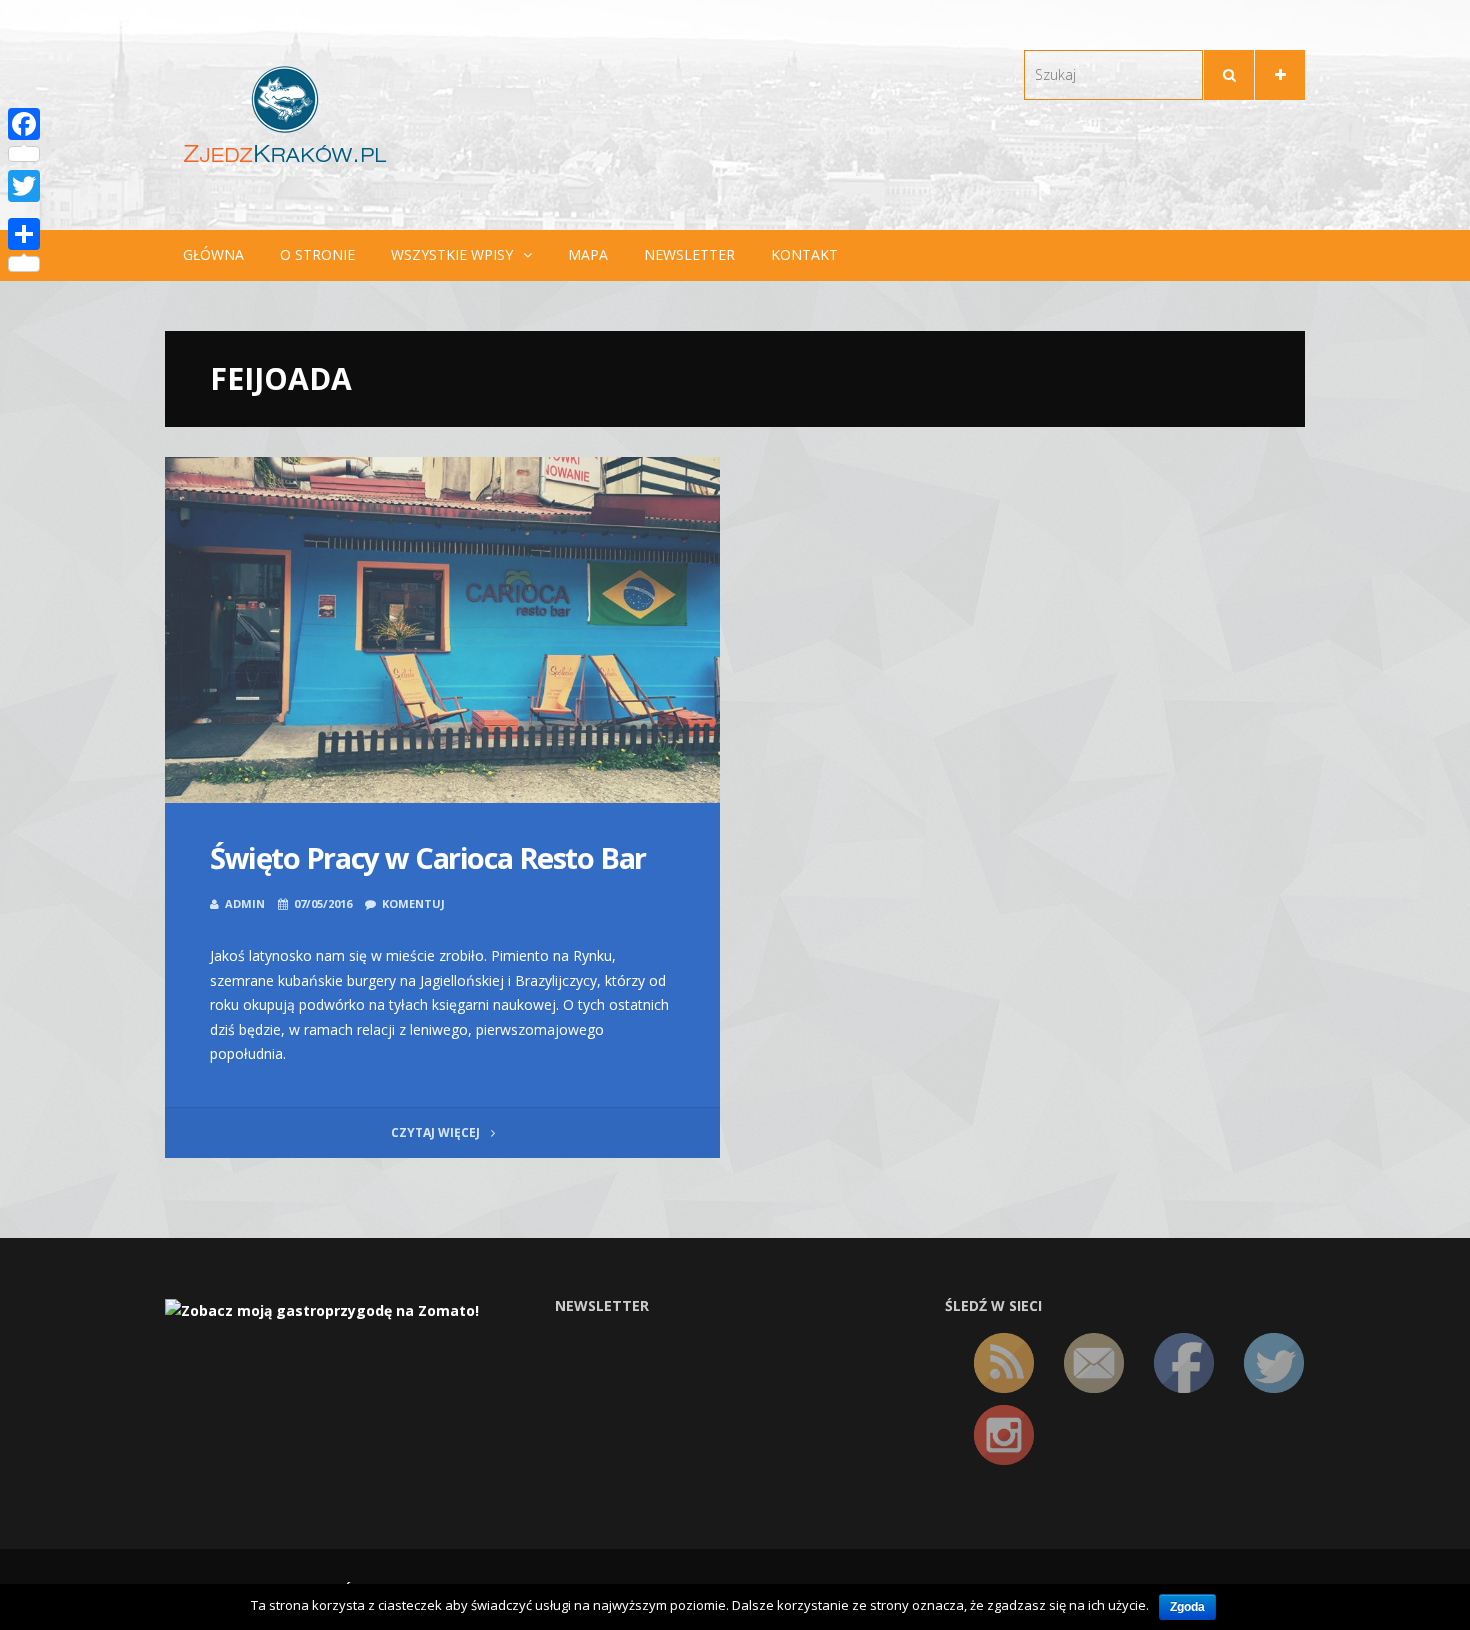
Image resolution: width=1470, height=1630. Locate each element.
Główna (213, 254)
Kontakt (804, 254)
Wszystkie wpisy (452, 254)
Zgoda (1187, 1607)
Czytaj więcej (437, 1132)
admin (245, 903)
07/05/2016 (323, 903)
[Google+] (24, 210)
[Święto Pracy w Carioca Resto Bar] (442, 630)
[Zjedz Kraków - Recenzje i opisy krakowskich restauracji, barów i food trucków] (285, 113)
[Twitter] (24, 186)
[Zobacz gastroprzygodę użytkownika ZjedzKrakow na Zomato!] (322, 1309)
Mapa (588, 254)
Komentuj (413, 903)
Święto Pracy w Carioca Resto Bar (428, 857)
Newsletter (689, 254)
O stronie (317, 254)
